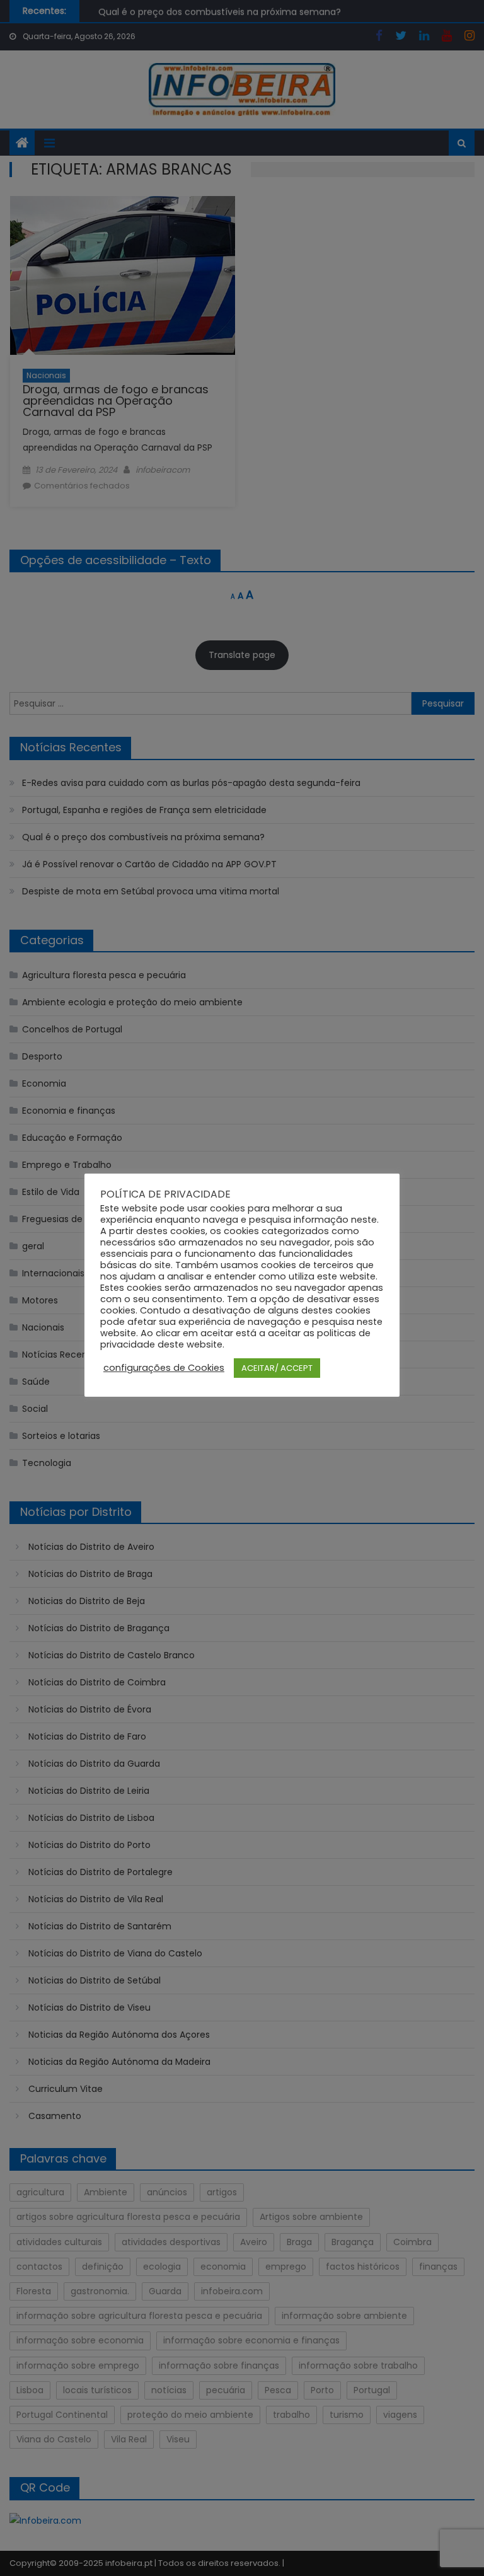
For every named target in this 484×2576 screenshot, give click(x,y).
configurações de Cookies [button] (164, 1368)
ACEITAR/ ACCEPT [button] (277, 1368)
